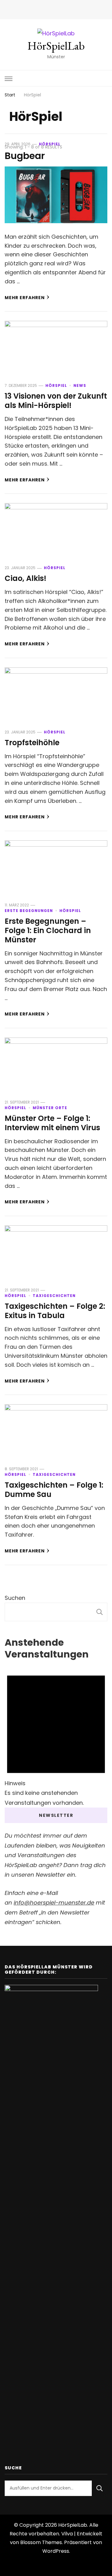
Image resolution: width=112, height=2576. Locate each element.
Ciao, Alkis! (26, 578)
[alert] (56, 1735)
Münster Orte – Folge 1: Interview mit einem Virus (52, 1123)
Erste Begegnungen (29, 911)
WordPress (56, 2551)
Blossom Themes (41, 2542)
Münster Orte (50, 1108)
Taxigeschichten (54, 1296)
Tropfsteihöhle (32, 743)
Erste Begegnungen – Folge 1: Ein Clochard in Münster (48, 930)
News (80, 385)
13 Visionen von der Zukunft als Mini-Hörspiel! (56, 401)
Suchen (15, 1598)
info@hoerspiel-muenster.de (54, 1903)
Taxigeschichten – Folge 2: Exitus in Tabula (55, 1311)
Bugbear (25, 156)
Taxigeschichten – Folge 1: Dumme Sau (54, 1490)
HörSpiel (50, 144)
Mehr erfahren (25, 298)
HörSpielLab (56, 46)
